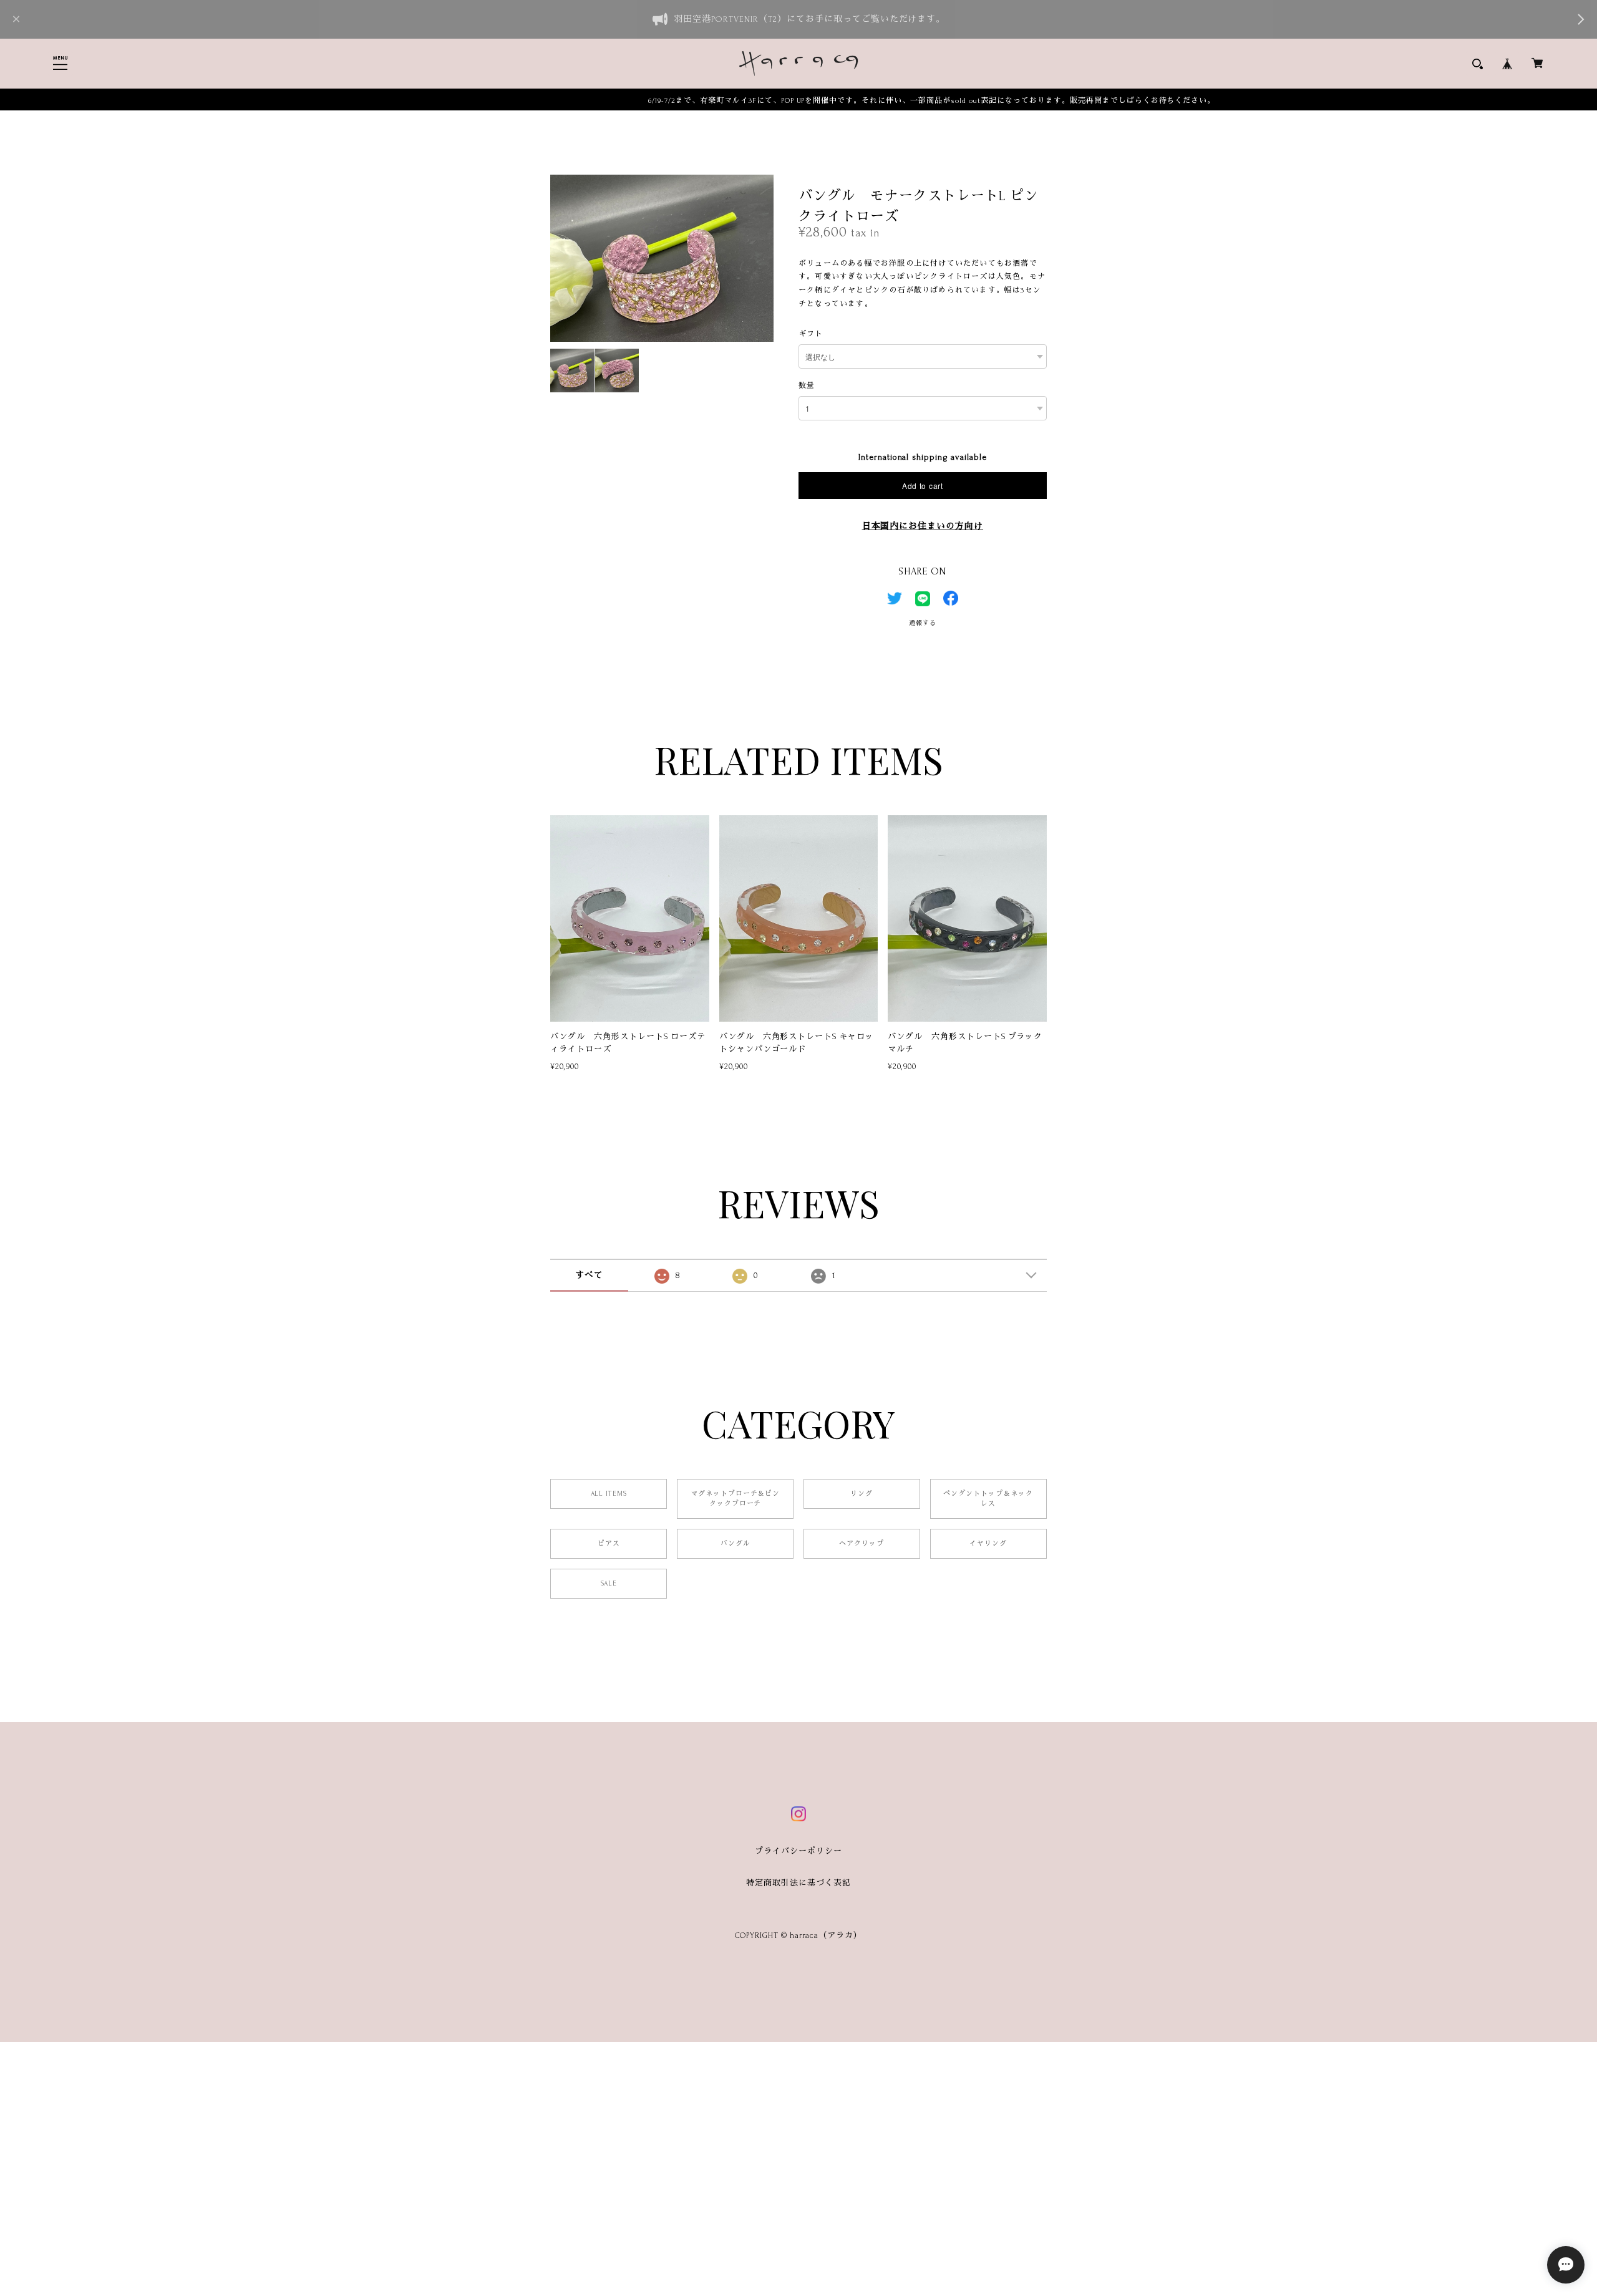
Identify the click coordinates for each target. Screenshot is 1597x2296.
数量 (807, 386)
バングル (735, 1544)
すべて (589, 1275)
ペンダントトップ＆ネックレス (988, 1499)
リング (862, 1494)
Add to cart (923, 486)
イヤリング (988, 1544)
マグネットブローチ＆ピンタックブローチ (735, 1499)
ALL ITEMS (609, 1494)
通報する (923, 623)
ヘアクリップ (862, 1544)
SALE (609, 1584)
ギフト (811, 334)
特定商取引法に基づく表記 (798, 1883)
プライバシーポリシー (798, 1851)
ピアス (609, 1544)
